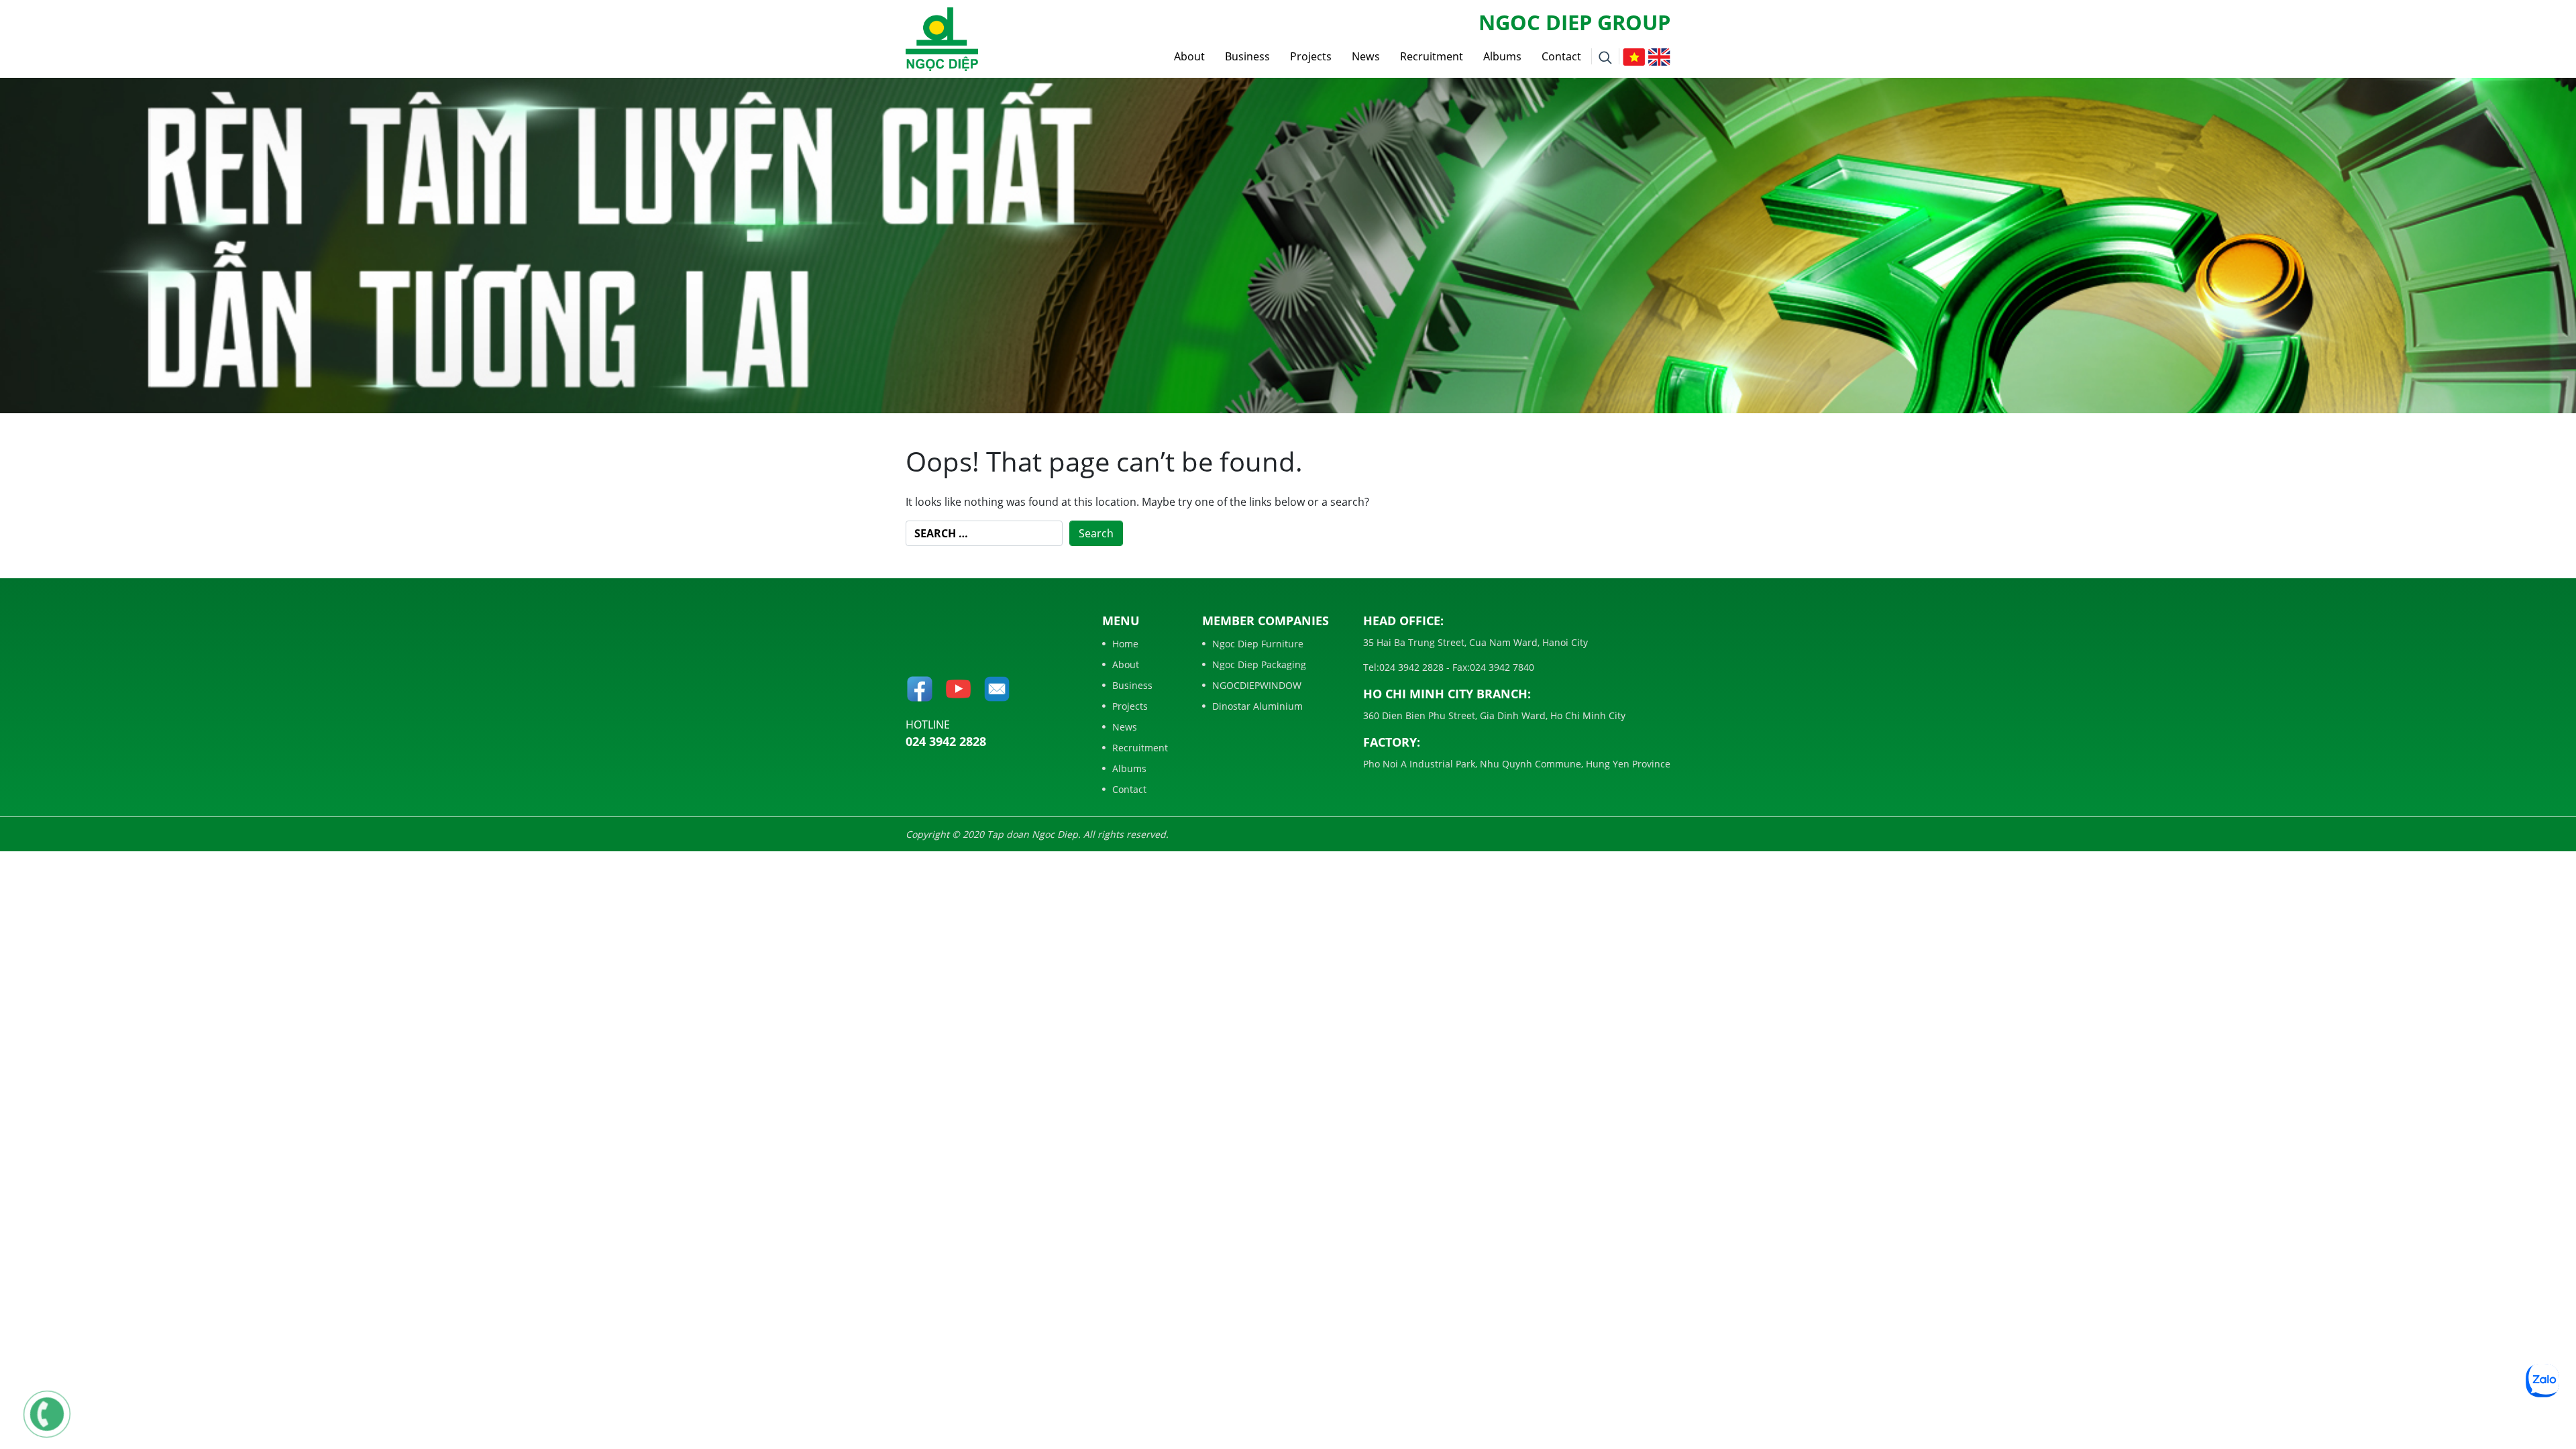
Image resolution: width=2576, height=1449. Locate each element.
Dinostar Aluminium (1257, 706)
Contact (1561, 56)
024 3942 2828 (946, 741)
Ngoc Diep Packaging (1259, 664)
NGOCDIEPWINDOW (1257, 685)
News (1366, 56)
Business (1247, 56)
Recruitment (1432, 56)
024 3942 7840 (1502, 667)
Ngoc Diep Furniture (1258, 644)
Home (1125, 644)
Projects (1311, 56)
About (1189, 56)
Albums (1502, 56)
